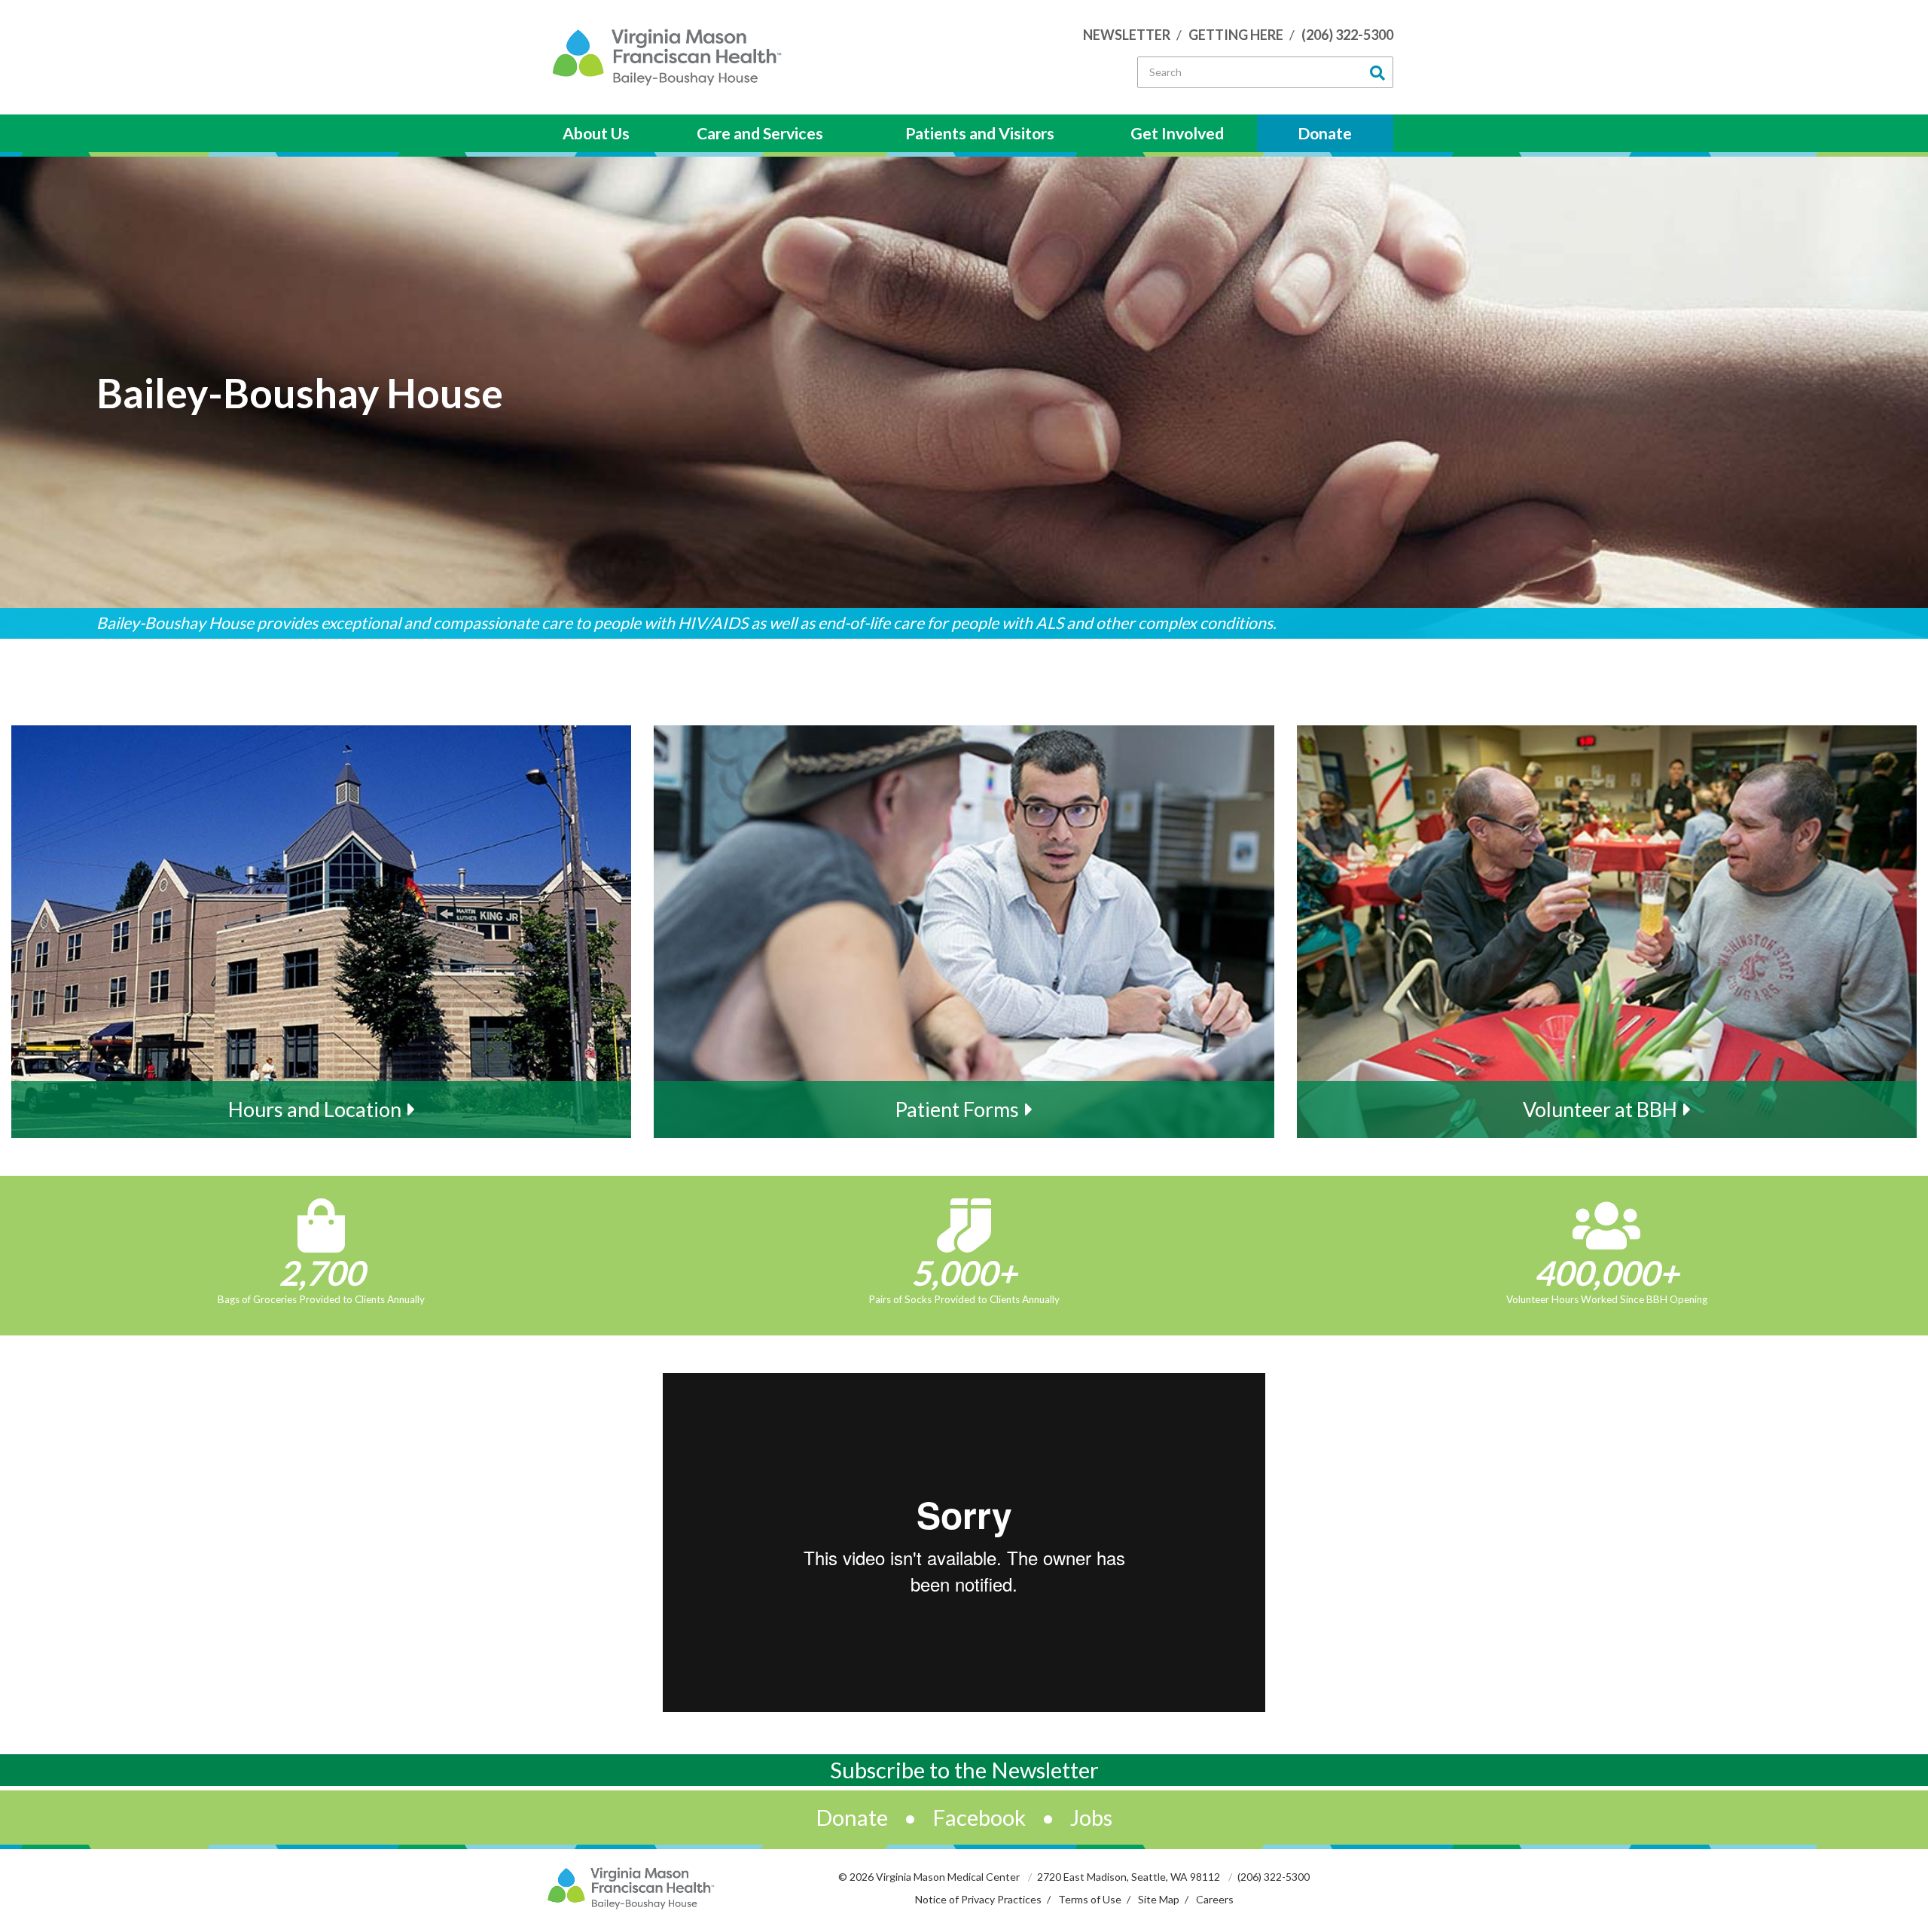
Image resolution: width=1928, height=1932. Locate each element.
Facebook (979, 1817)
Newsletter (1127, 35)
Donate (1325, 133)
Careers (1215, 1899)
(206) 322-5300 (1347, 35)
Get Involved (1177, 133)
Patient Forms (957, 1109)
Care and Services (760, 133)
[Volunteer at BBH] (1607, 932)
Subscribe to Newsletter (964, 1770)
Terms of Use (1090, 1899)
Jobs (1091, 1817)
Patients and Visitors (980, 133)
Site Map (1159, 1899)
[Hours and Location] (321, 932)
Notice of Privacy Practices (978, 1899)
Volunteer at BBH (1600, 1109)
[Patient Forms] (964, 932)
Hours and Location (315, 1109)
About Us (596, 133)
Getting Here (1236, 35)
